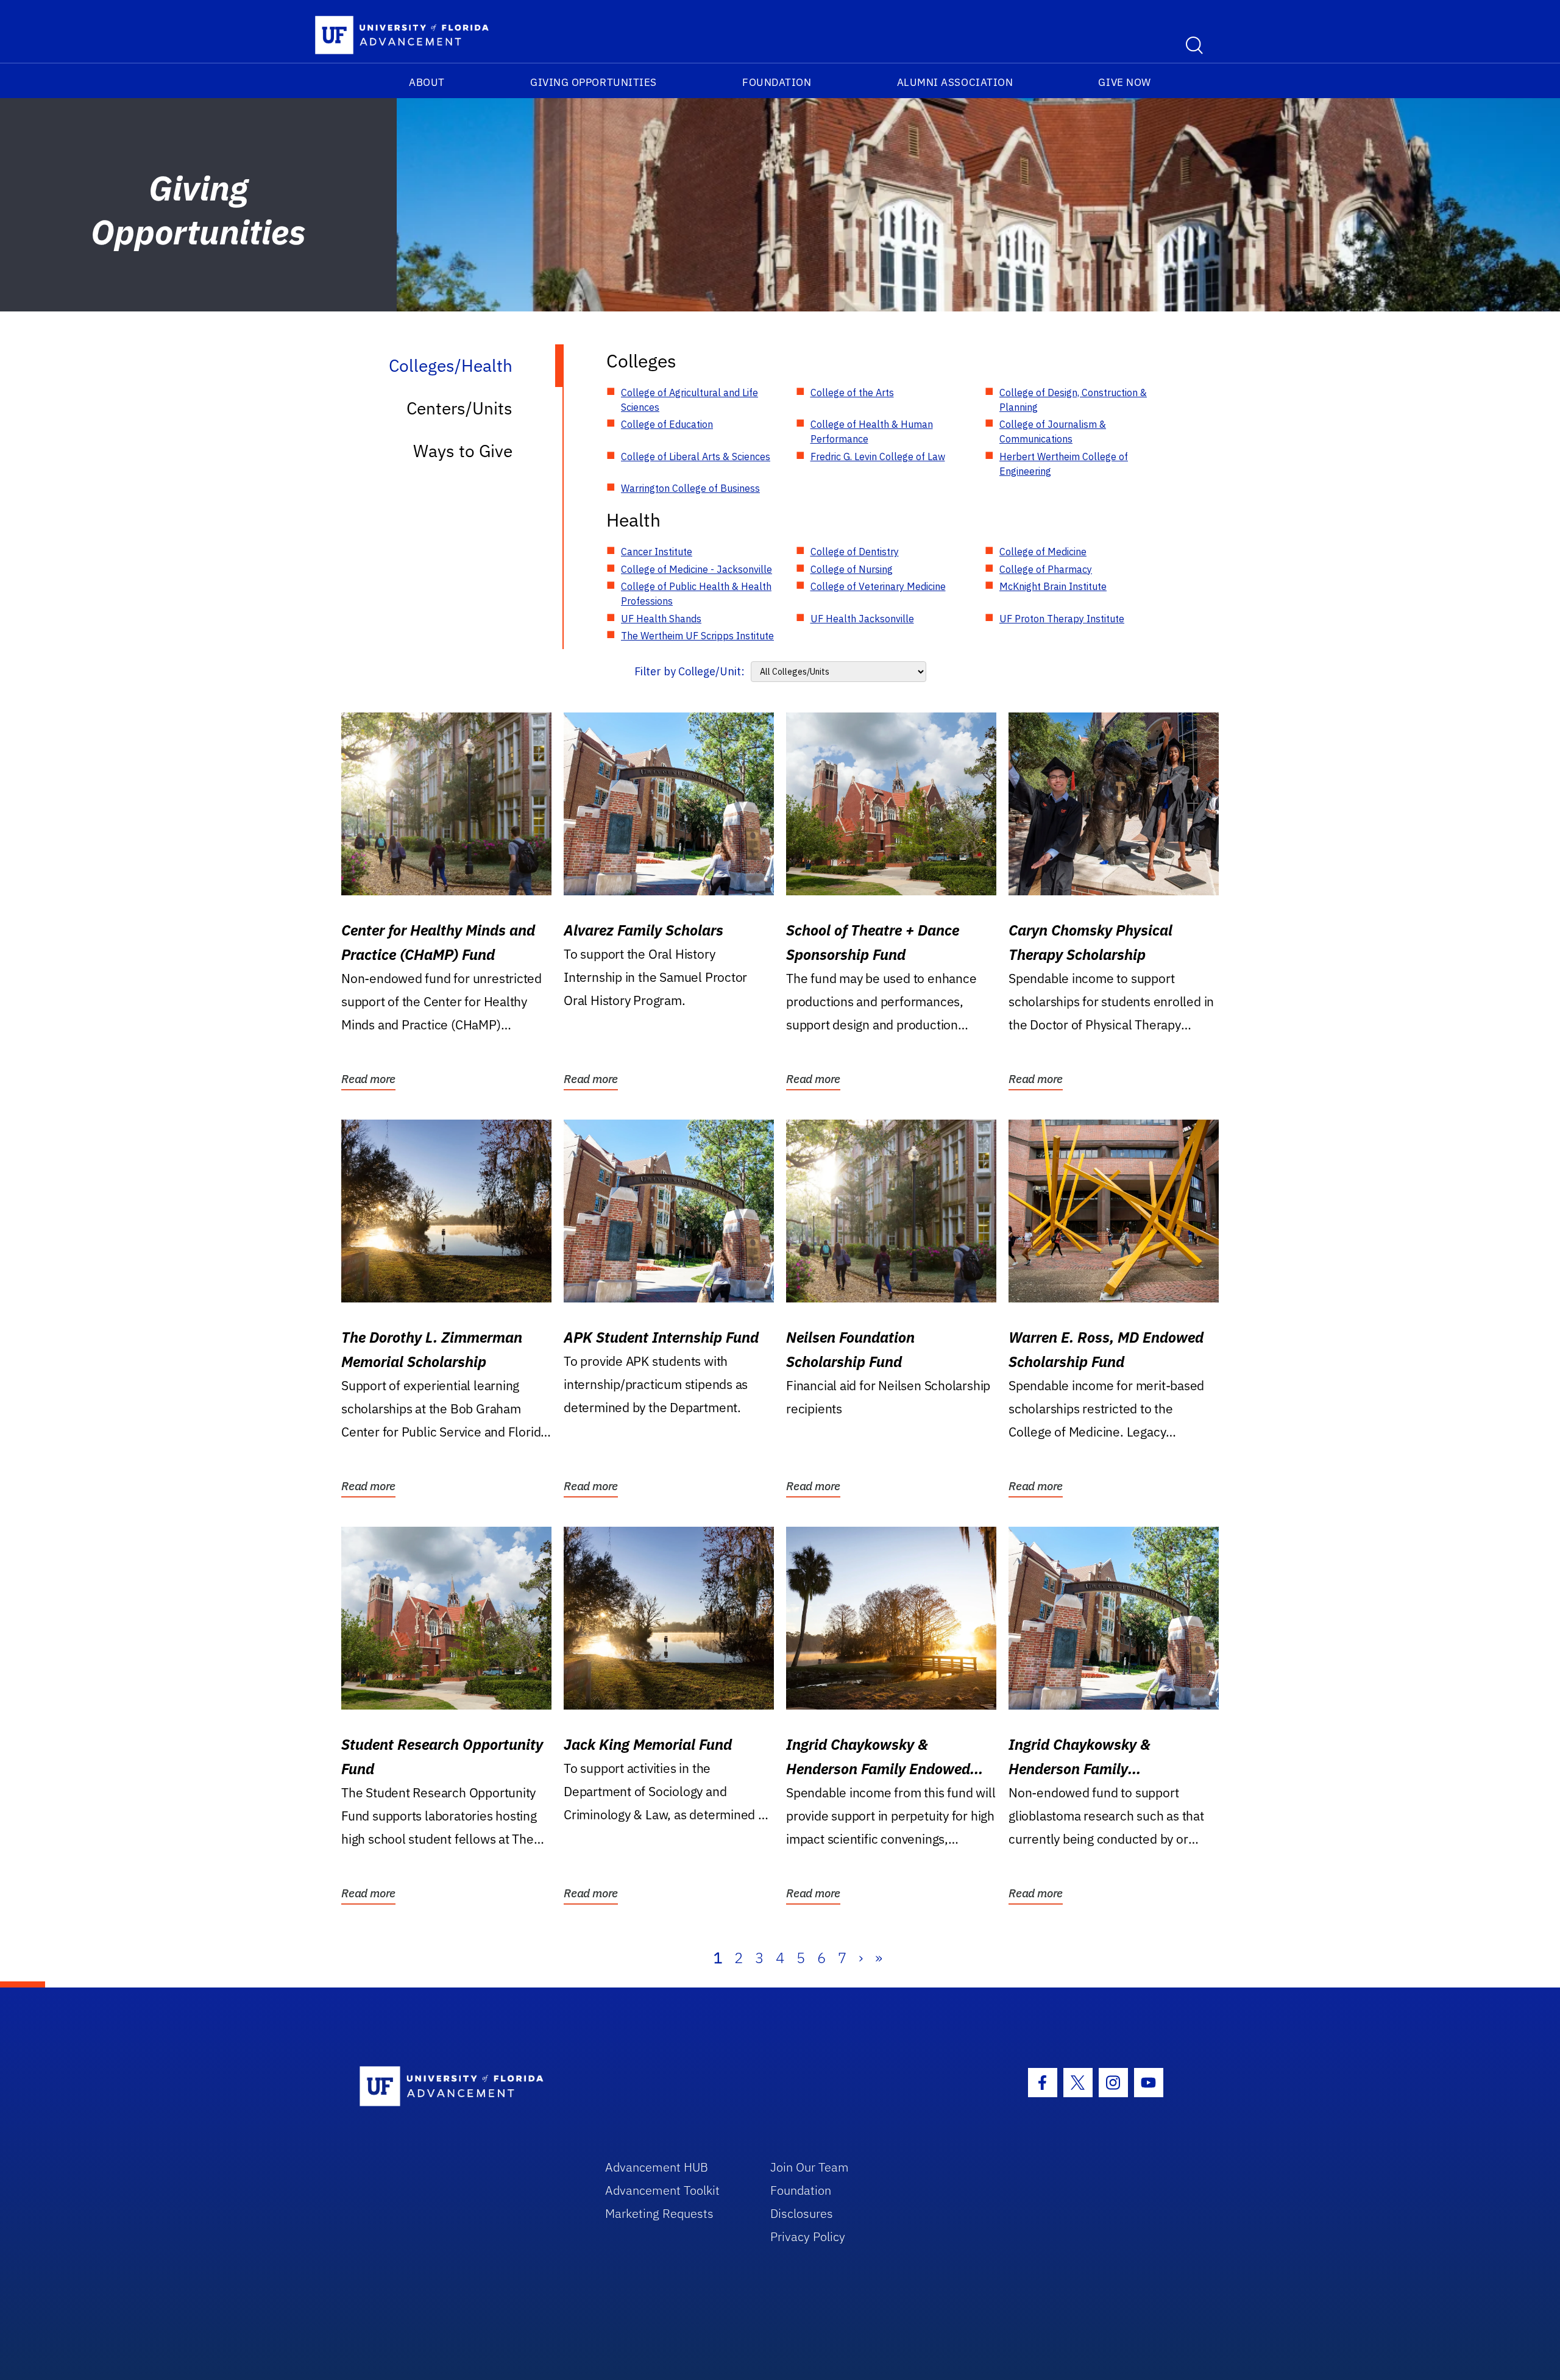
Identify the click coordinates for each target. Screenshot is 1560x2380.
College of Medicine (1043, 552)
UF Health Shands (661, 619)
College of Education (667, 424)
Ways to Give (463, 451)
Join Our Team (810, 2167)
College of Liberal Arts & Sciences (696, 456)
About (427, 82)
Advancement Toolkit (662, 2190)
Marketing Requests (659, 2213)
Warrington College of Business (690, 488)
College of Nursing (852, 569)
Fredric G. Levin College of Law (878, 456)
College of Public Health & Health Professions (696, 594)
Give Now (1124, 82)
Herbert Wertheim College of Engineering (1064, 464)
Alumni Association (955, 82)
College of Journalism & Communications (1053, 432)
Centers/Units (459, 408)
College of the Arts (852, 393)
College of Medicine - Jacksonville (697, 569)
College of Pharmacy (1046, 569)
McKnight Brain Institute (1053, 586)
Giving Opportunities (594, 82)
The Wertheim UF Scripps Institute (697, 636)
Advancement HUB (657, 2167)
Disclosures (802, 2213)
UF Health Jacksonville (862, 619)
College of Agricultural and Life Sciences (690, 400)
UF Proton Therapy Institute (1062, 619)
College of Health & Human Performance (872, 432)
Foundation (777, 82)
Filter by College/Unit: (690, 671)
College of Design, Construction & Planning (1073, 400)
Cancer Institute (657, 552)
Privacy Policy (808, 2236)
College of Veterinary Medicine (878, 586)
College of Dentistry (855, 552)
